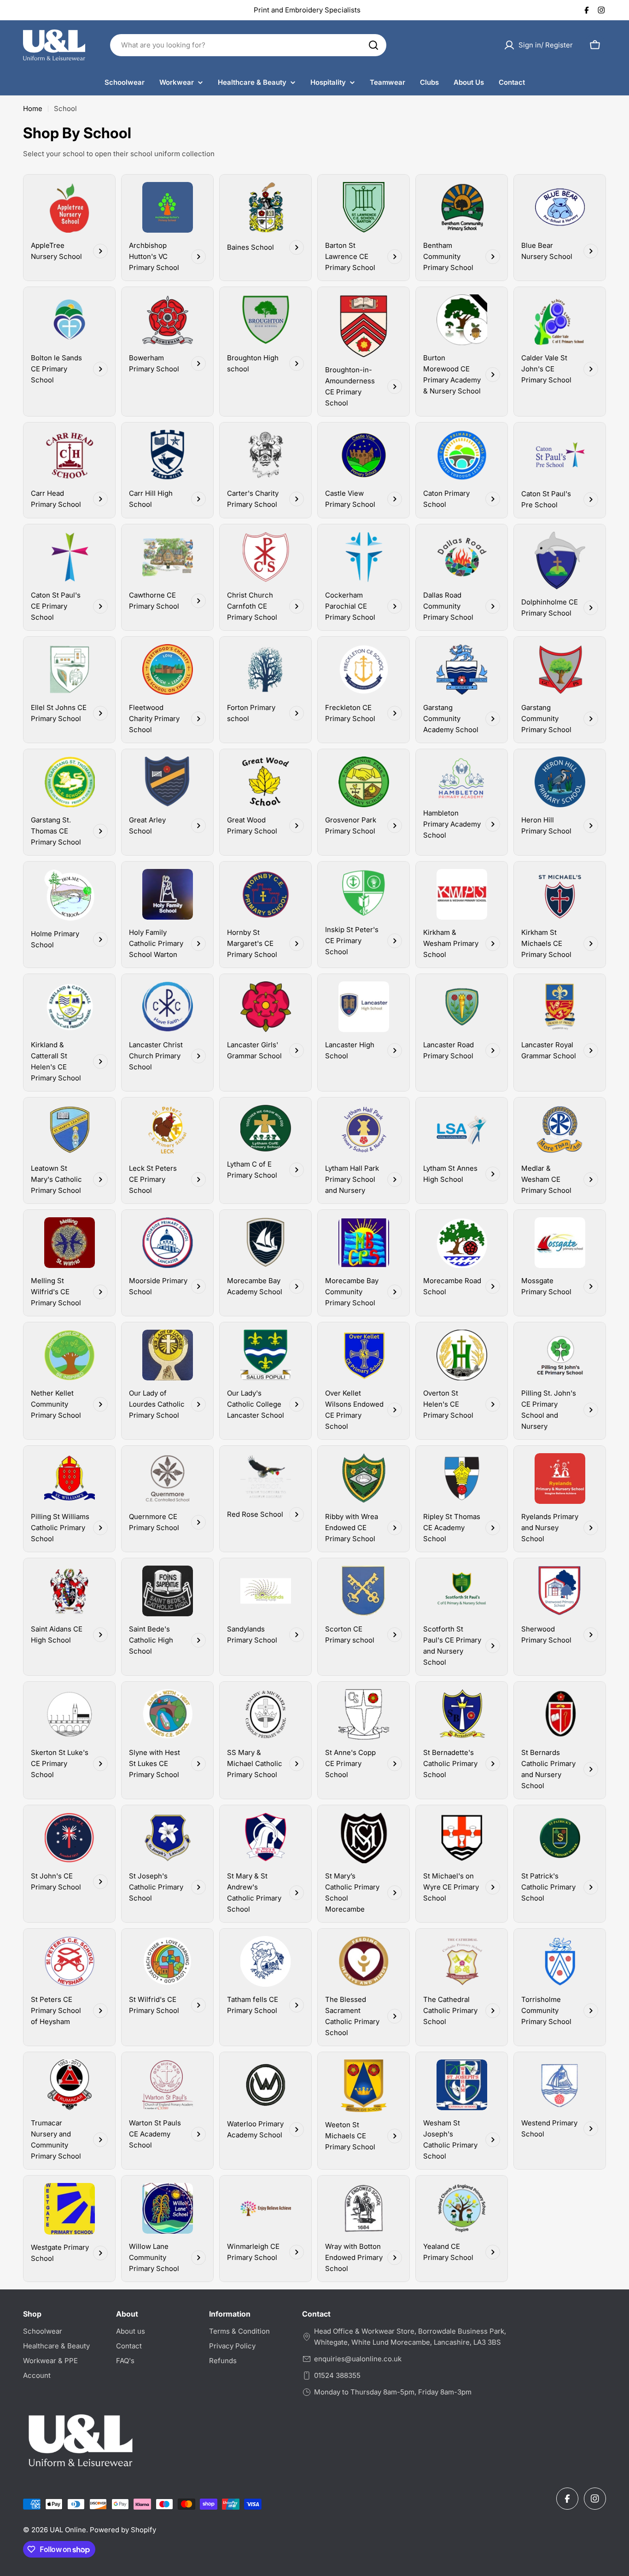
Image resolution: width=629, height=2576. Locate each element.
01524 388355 (337, 2375)
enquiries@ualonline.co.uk (358, 2359)
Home (33, 109)
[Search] (373, 45)
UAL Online (68, 2530)
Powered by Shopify (123, 2530)
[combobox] (248, 45)
